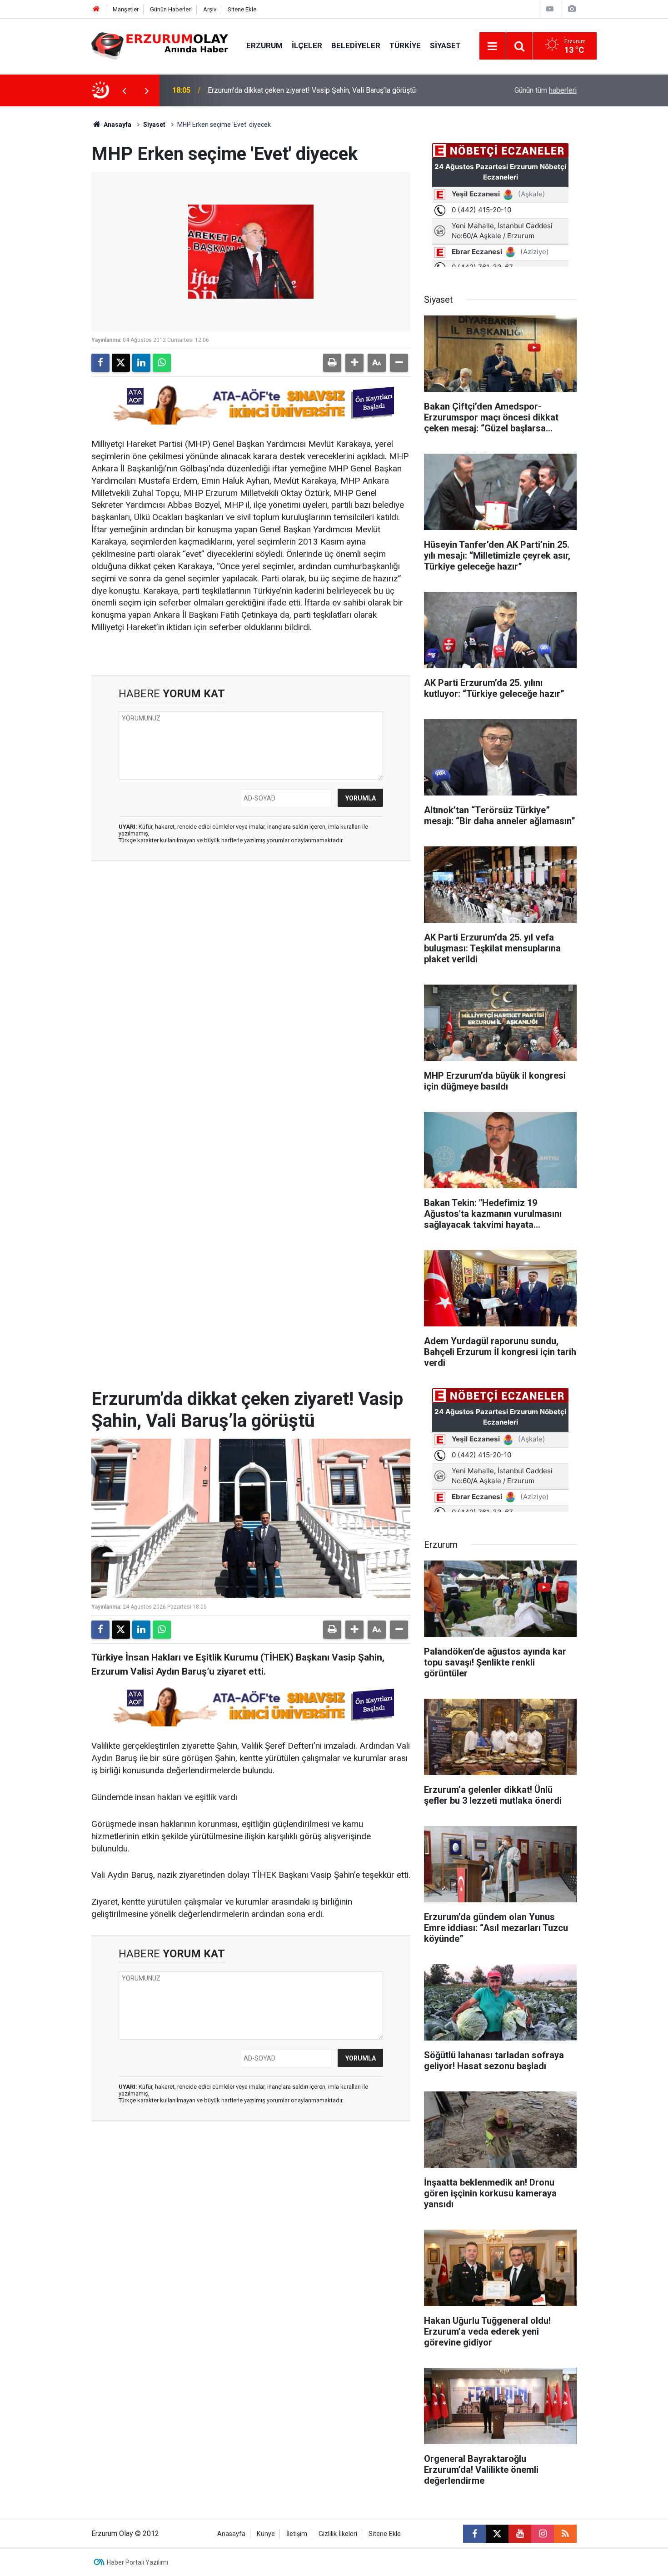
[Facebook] (100, 363)
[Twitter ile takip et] (497, 2534)
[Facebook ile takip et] (474, 2534)
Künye (266, 2534)
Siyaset (445, 45)
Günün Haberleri (171, 9)
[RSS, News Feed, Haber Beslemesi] (565, 2534)
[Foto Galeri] (572, 9)
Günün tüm (546, 90)
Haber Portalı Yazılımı (137, 2562)
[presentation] (124, 90)
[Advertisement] (48, 243)
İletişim (297, 2534)
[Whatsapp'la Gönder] (162, 363)
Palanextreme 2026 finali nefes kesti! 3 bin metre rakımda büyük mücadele (327, 90)
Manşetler (126, 9)
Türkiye (405, 45)
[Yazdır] (332, 363)
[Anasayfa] (96, 9)
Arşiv (210, 9)
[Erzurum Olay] (160, 45)
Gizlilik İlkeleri (338, 2534)
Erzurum (264, 45)
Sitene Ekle (242, 9)
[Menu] (493, 46)
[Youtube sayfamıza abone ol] (520, 2534)
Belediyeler (356, 45)
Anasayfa (117, 125)
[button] (354, 363)
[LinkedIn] (141, 363)
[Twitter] (121, 363)
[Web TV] (550, 9)
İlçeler (307, 45)
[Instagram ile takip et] (543, 2534)
